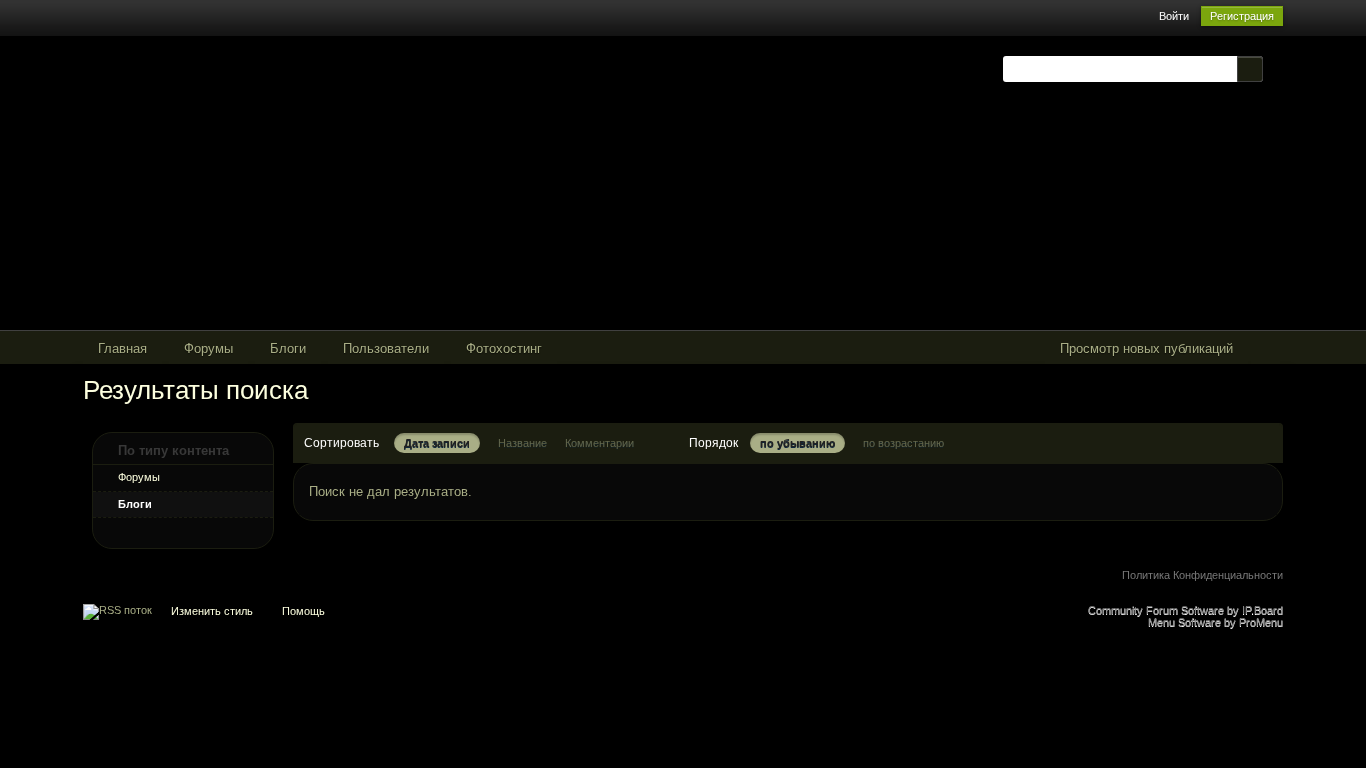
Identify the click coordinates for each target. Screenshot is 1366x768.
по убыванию (797, 443)
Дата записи (437, 443)
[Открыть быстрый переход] (1265, 349)
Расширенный (1275, 68)
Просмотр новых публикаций (1146, 348)
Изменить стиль (212, 611)
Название (522, 443)
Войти (1174, 16)
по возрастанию (903, 443)
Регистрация (1242, 16)
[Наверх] (683, 616)
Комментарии (599, 443)
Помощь (303, 611)
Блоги (135, 504)
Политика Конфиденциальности (1202, 575)
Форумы (139, 477)
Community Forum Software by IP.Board (1185, 610)
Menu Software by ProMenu (1215, 622)
